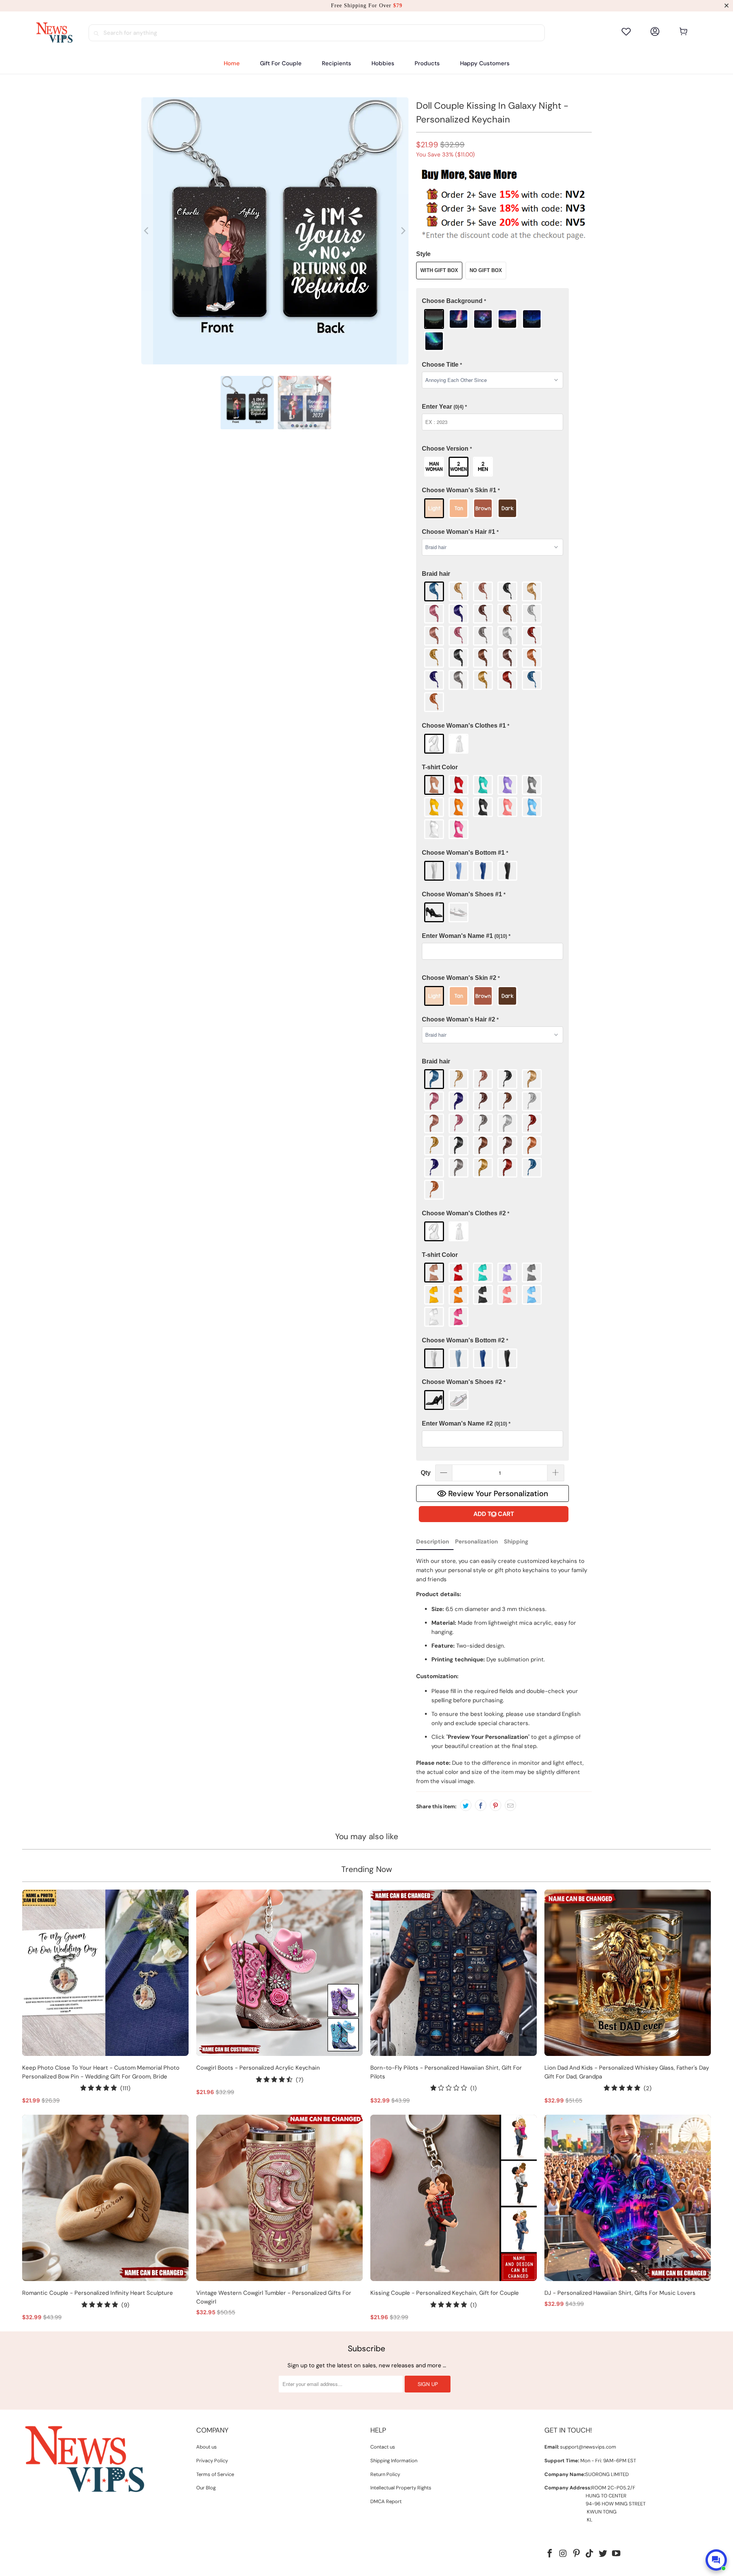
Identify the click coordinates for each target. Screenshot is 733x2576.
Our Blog (206, 2488)
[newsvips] (54, 33)
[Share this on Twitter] (466, 1805)
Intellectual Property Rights (401, 2488)
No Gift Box (486, 270)
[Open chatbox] (716, 2560)
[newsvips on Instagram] (563, 2554)
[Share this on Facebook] (481, 1805)
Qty (426, 1473)
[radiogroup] (492, 330)
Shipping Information (394, 2461)
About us (207, 2447)
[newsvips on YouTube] (616, 2554)
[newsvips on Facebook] (550, 2554)
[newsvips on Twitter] (603, 2554)
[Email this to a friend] (510, 1805)
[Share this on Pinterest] (496, 1805)
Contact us (383, 2447)
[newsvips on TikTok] (590, 2554)
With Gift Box (439, 270)
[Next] (403, 231)
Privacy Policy (212, 2461)
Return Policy (385, 2474)
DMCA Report (386, 2501)
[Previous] (147, 231)
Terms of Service (215, 2474)
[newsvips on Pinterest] (576, 2554)
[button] (337, 64)
